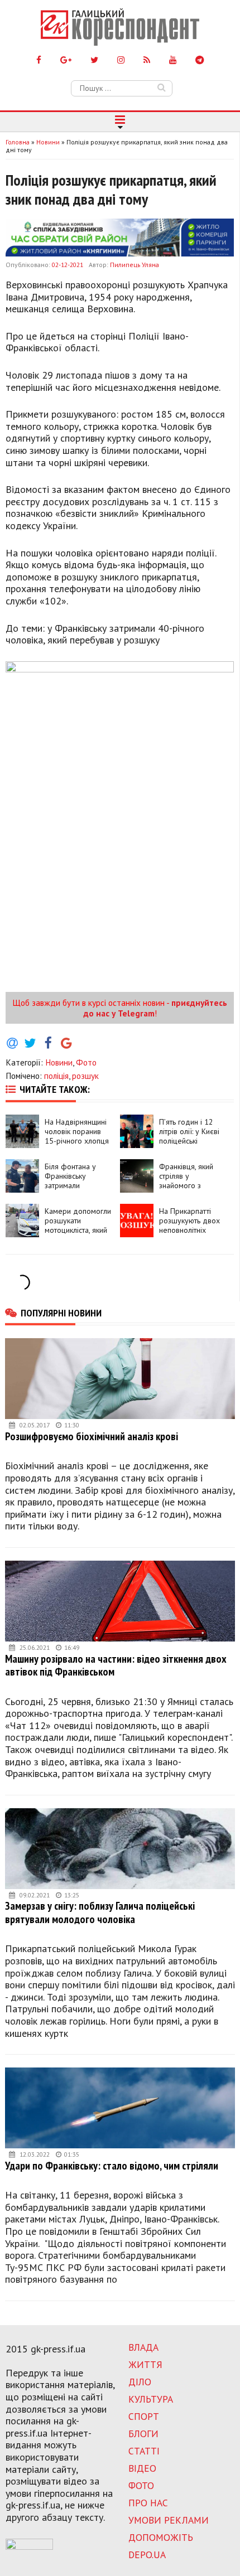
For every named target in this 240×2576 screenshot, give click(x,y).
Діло (140, 2382)
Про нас (148, 2503)
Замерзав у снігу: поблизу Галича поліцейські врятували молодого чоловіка (100, 1912)
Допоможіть (161, 2537)
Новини (59, 1062)
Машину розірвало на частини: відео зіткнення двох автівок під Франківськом (116, 1665)
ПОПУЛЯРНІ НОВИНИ (61, 1313)
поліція (56, 1076)
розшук (85, 1076)
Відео (142, 2468)
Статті (144, 2451)
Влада (143, 2347)
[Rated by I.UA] (29, 2546)
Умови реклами (169, 2520)
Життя (145, 2364)
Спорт (144, 2416)
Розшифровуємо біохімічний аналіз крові (92, 1436)
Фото (86, 1062)
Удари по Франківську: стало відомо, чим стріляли (112, 2165)
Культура (151, 2399)
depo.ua (147, 2555)
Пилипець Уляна (135, 265)
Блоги (143, 2434)
